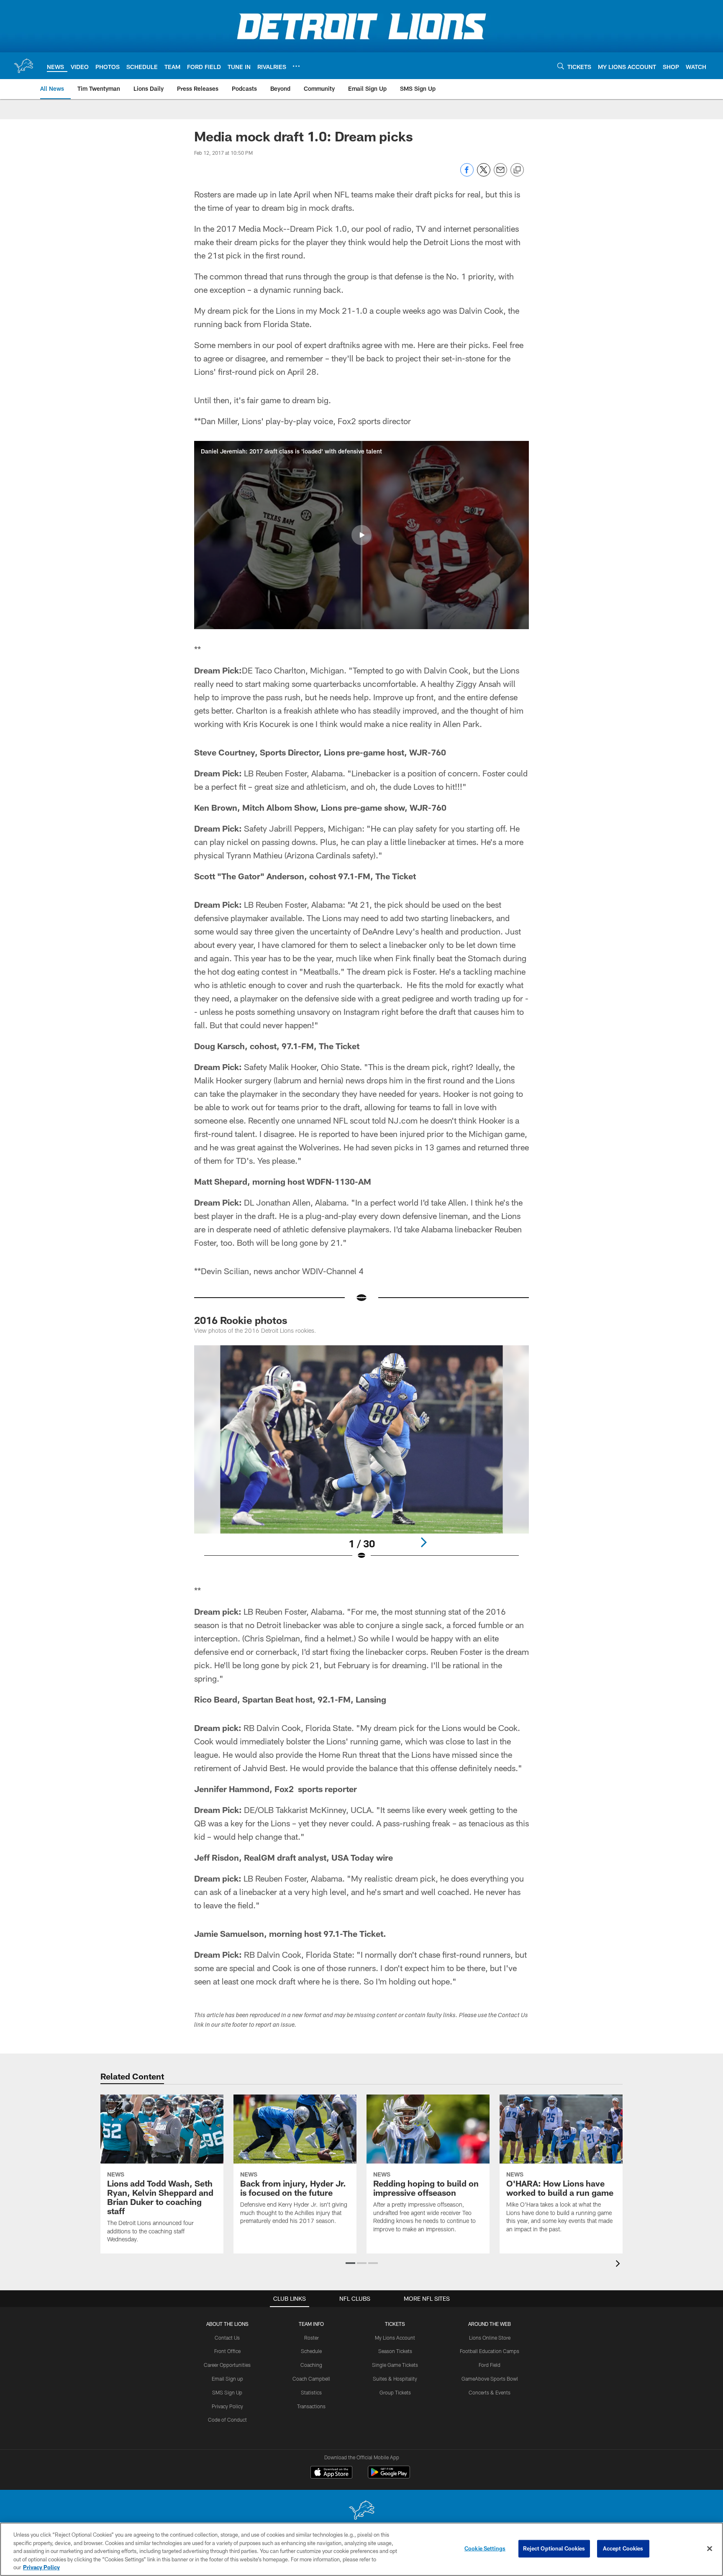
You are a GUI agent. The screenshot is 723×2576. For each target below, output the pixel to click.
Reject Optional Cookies (554, 2548)
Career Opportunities (227, 2365)
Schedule (311, 2351)
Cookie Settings (485, 2548)
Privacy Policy (227, 2406)
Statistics (311, 2392)
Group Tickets (395, 2392)
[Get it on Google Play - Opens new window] (389, 2476)
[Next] (423, 1542)
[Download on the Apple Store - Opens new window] (331, 2473)
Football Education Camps (490, 2351)
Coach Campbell (311, 2379)
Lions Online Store (490, 2338)
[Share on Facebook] (467, 174)
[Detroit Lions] (361, 2511)
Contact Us (227, 2338)
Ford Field (490, 2365)
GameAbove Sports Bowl (490, 2379)
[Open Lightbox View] (361, 1458)
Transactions (311, 2406)
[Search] (561, 66)
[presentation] (619, 2265)
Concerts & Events (490, 2392)
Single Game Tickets (395, 2365)
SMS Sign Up (227, 2392)
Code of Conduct (227, 2420)
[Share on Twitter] (484, 174)
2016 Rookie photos (241, 1320)
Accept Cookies (623, 2548)
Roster (312, 2338)
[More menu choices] (296, 66)
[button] (361, 535)
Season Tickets (395, 2351)
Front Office (227, 2351)
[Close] (710, 2549)
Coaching (311, 2365)
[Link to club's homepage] (23, 66)
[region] (361, 2549)
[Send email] (500, 174)
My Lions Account (395, 2338)
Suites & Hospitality (395, 2379)
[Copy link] (517, 170)
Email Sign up (227, 2379)
